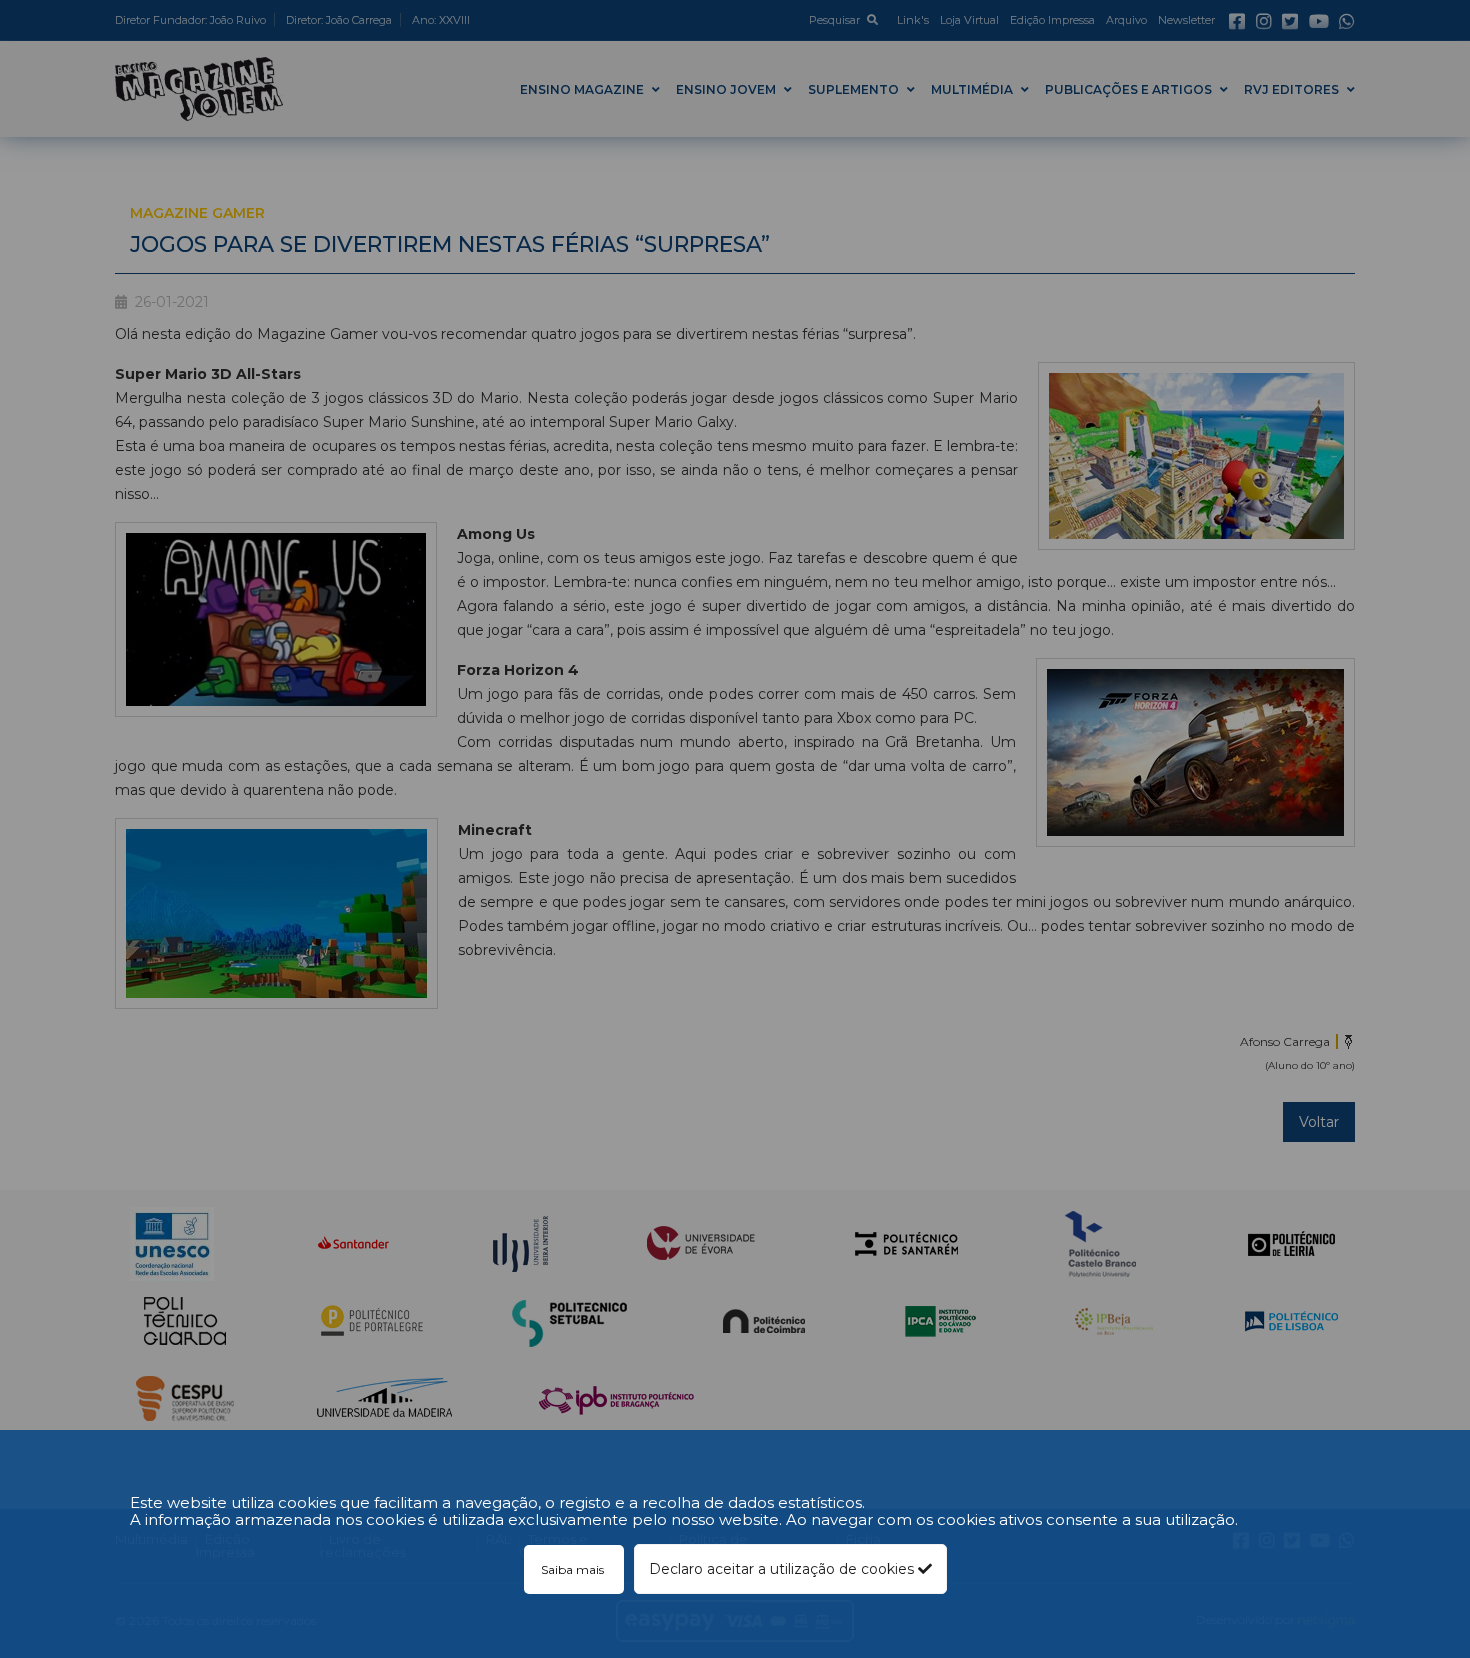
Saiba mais (574, 1569)
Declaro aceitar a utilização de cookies (783, 1569)
